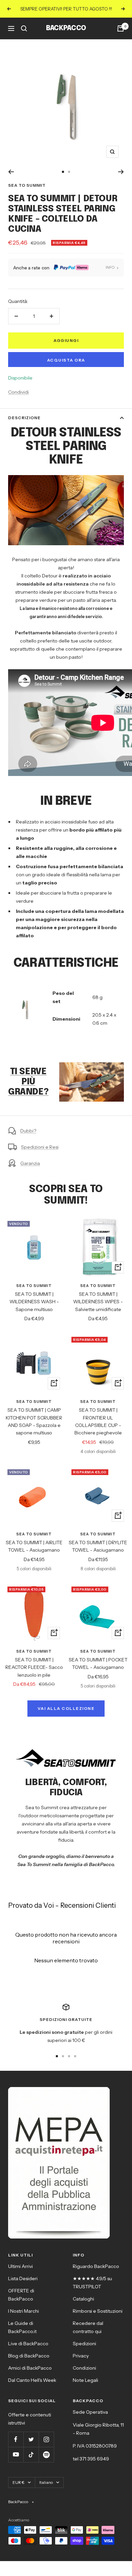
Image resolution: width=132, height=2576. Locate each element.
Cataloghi (83, 2299)
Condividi (18, 392)
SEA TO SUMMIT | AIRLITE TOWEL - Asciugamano (34, 1546)
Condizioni (84, 2368)
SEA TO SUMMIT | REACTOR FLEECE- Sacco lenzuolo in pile (34, 1667)
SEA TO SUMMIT (27, 185)
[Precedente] (11, 172)
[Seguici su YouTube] (16, 2455)
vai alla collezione (66, 1708)
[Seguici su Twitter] (31, 2439)
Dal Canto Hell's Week (32, 2380)
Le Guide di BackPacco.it (22, 2327)
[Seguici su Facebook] (16, 2439)
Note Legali (85, 2380)
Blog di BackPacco (29, 2356)
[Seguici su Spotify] (46, 2455)
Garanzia (30, 1163)
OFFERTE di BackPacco (21, 2295)
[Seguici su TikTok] (31, 2455)
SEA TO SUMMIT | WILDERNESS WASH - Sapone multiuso (34, 1302)
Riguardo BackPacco (96, 2266)
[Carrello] (120, 28)
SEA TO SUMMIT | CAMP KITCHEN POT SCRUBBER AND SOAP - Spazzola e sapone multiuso (34, 1421)
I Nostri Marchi (24, 2311)
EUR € (18, 2482)
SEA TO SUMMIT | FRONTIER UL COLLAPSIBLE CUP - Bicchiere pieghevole (98, 1421)
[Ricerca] (24, 28)
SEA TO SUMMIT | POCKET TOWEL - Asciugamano (98, 1663)
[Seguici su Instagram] (46, 2439)
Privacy (81, 2356)
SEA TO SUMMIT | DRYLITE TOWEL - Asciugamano (98, 1546)
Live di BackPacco (28, 2344)
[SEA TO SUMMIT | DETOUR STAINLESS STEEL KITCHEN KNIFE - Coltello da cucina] (92, 1061)
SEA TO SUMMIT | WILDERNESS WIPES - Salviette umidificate (98, 1302)
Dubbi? (28, 1131)
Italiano (46, 2482)
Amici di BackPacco (30, 2368)
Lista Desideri (23, 2278)
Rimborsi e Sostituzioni (98, 2311)
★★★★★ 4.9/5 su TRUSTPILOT (92, 2283)
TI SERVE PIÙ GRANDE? (28, 1082)
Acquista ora (66, 360)
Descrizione (24, 418)
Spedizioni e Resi (40, 1147)
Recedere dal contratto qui (88, 2327)
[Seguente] (121, 172)
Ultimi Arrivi (20, 2266)
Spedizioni (84, 2344)
